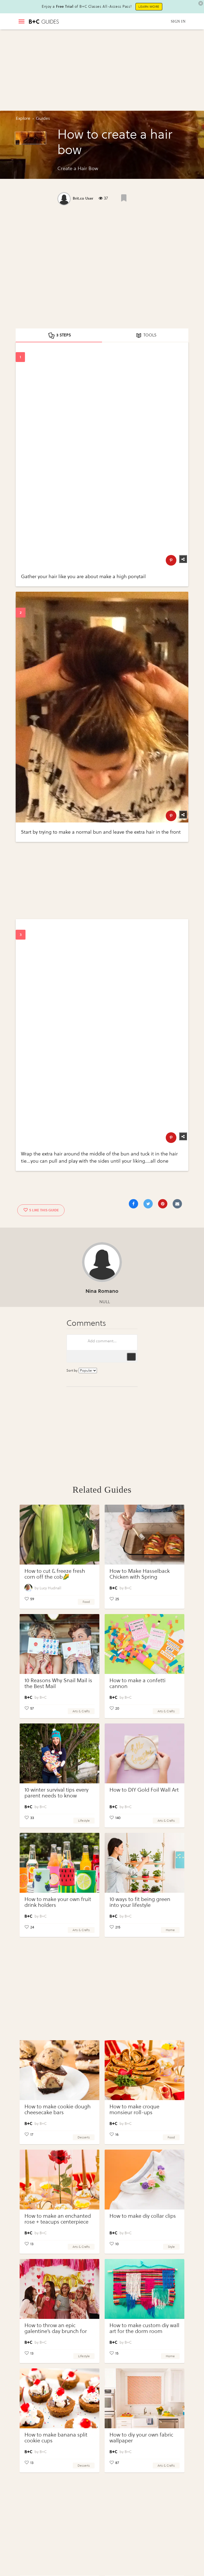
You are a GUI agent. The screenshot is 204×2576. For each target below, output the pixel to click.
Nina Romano (102, 1291)
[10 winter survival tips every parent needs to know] (59, 1753)
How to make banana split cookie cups (56, 2438)
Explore (23, 118)
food (86, 1602)
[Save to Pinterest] (163, 1204)
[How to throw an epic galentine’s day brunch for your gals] (59, 2289)
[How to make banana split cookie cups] (59, 2398)
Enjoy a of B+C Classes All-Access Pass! (87, 7)
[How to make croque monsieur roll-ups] (144, 2070)
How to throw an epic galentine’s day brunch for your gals (56, 2331)
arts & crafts (81, 1711)
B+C (128, 1588)
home (170, 1930)
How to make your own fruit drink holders (58, 1902)
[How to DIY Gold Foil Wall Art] (144, 1753)
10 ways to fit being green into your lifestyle (140, 1902)
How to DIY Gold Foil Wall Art (144, 1790)
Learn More (149, 7)
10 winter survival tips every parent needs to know (56, 1793)
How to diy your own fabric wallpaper (141, 2438)
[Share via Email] (177, 1204)
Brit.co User (83, 198)
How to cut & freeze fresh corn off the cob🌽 (55, 1574)
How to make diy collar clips (143, 2216)
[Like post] (124, 198)
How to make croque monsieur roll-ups (134, 2110)
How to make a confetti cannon (137, 1683)
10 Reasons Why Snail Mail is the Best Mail (58, 1683)
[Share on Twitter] (148, 1204)
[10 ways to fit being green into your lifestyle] (144, 1863)
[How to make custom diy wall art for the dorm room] (144, 2289)
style (171, 2247)
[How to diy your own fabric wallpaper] (144, 2398)
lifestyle (84, 1821)
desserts (84, 2137)
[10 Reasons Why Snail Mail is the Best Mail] (59, 1644)
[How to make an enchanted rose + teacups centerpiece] (59, 2180)
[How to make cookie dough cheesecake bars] (59, 2070)
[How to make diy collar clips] (144, 2180)
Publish (131, 1357)
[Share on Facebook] (133, 1204)
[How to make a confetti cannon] (144, 1644)
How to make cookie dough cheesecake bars (58, 2110)
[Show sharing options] (183, 559)
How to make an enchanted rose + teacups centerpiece (58, 2219)
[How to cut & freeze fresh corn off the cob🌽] (59, 1535)
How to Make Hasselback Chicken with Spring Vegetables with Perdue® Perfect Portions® (140, 1580)
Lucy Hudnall (50, 1588)
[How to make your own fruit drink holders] (59, 1863)
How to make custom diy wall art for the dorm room (144, 2328)
